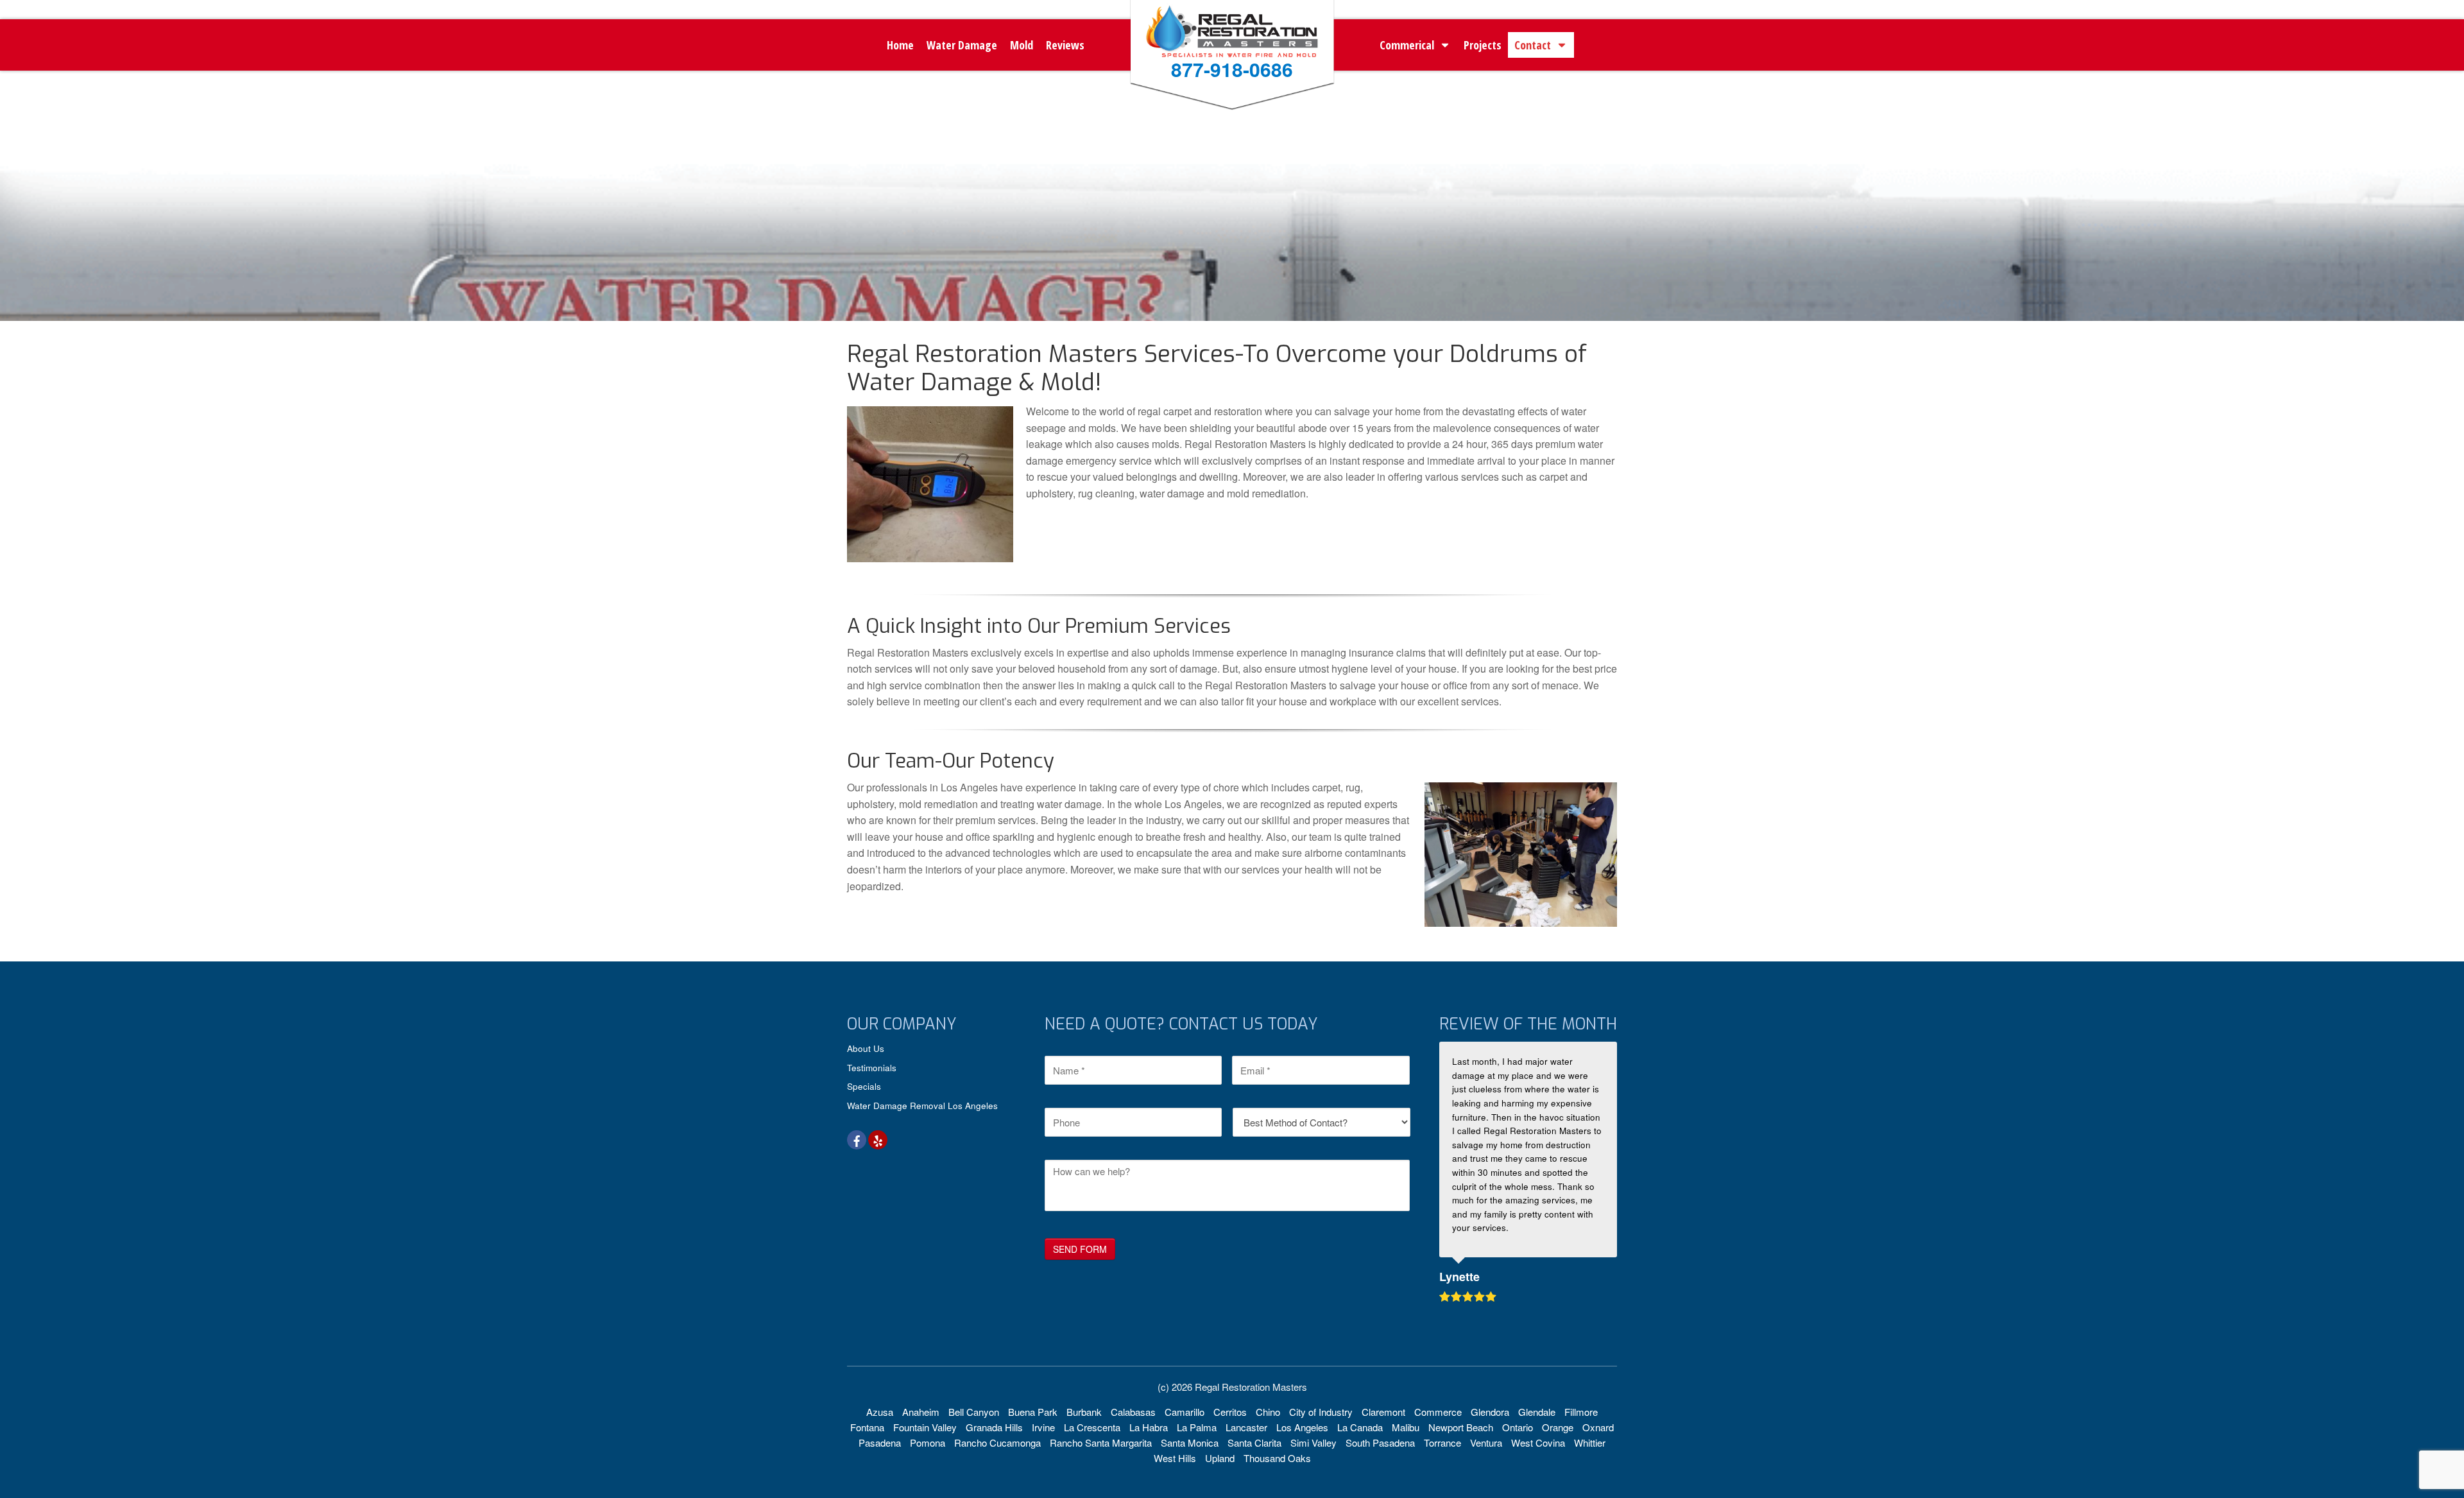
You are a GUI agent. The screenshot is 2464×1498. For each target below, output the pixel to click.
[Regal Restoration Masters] (1232, 52)
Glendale (1537, 1412)
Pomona (928, 1442)
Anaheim (921, 1412)
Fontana (867, 1427)
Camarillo (1185, 1412)
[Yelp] (878, 1140)
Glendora (1490, 1412)
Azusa (880, 1412)
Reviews (1065, 45)
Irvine (1043, 1427)
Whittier (1590, 1442)
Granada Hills (994, 1427)
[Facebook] (857, 1140)
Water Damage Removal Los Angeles (922, 1106)
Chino (1268, 1412)
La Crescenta (1092, 1427)
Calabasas (1133, 1412)
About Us (866, 1048)
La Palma (1197, 1427)
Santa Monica (1190, 1442)
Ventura (1486, 1442)
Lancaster (1246, 1427)
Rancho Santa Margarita (1101, 1442)
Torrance (1442, 1442)
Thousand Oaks (1277, 1458)
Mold (1022, 45)
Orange (1558, 1427)
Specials (864, 1086)
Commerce (1438, 1412)
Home (900, 45)
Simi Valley (1313, 1442)
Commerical (1407, 45)
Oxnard (1598, 1427)
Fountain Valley (925, 1427)
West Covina (1538, 1442)
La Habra (1149, 1427)
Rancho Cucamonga (997, 1442)
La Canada (1360, 1427)
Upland (1220, 1458)
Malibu (1406, 1427)
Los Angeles (1302, 1427)
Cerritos (1230, 1412)
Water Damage (962, 45)
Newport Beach (1461, 1427)
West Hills (1175, 1458)
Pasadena (880, 1442)
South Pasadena (1380, 1442)
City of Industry (1321, 1412)
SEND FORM (1080, 1249)
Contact (1533, 45)
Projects (1483, 45)
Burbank (1084, 1412)
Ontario (1518, 1427)
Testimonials (872, 1068)
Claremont (1383, 1412)
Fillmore (1581, 1412)
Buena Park (1033, 1412)
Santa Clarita (1254, 1442)
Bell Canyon (974, 1412)
